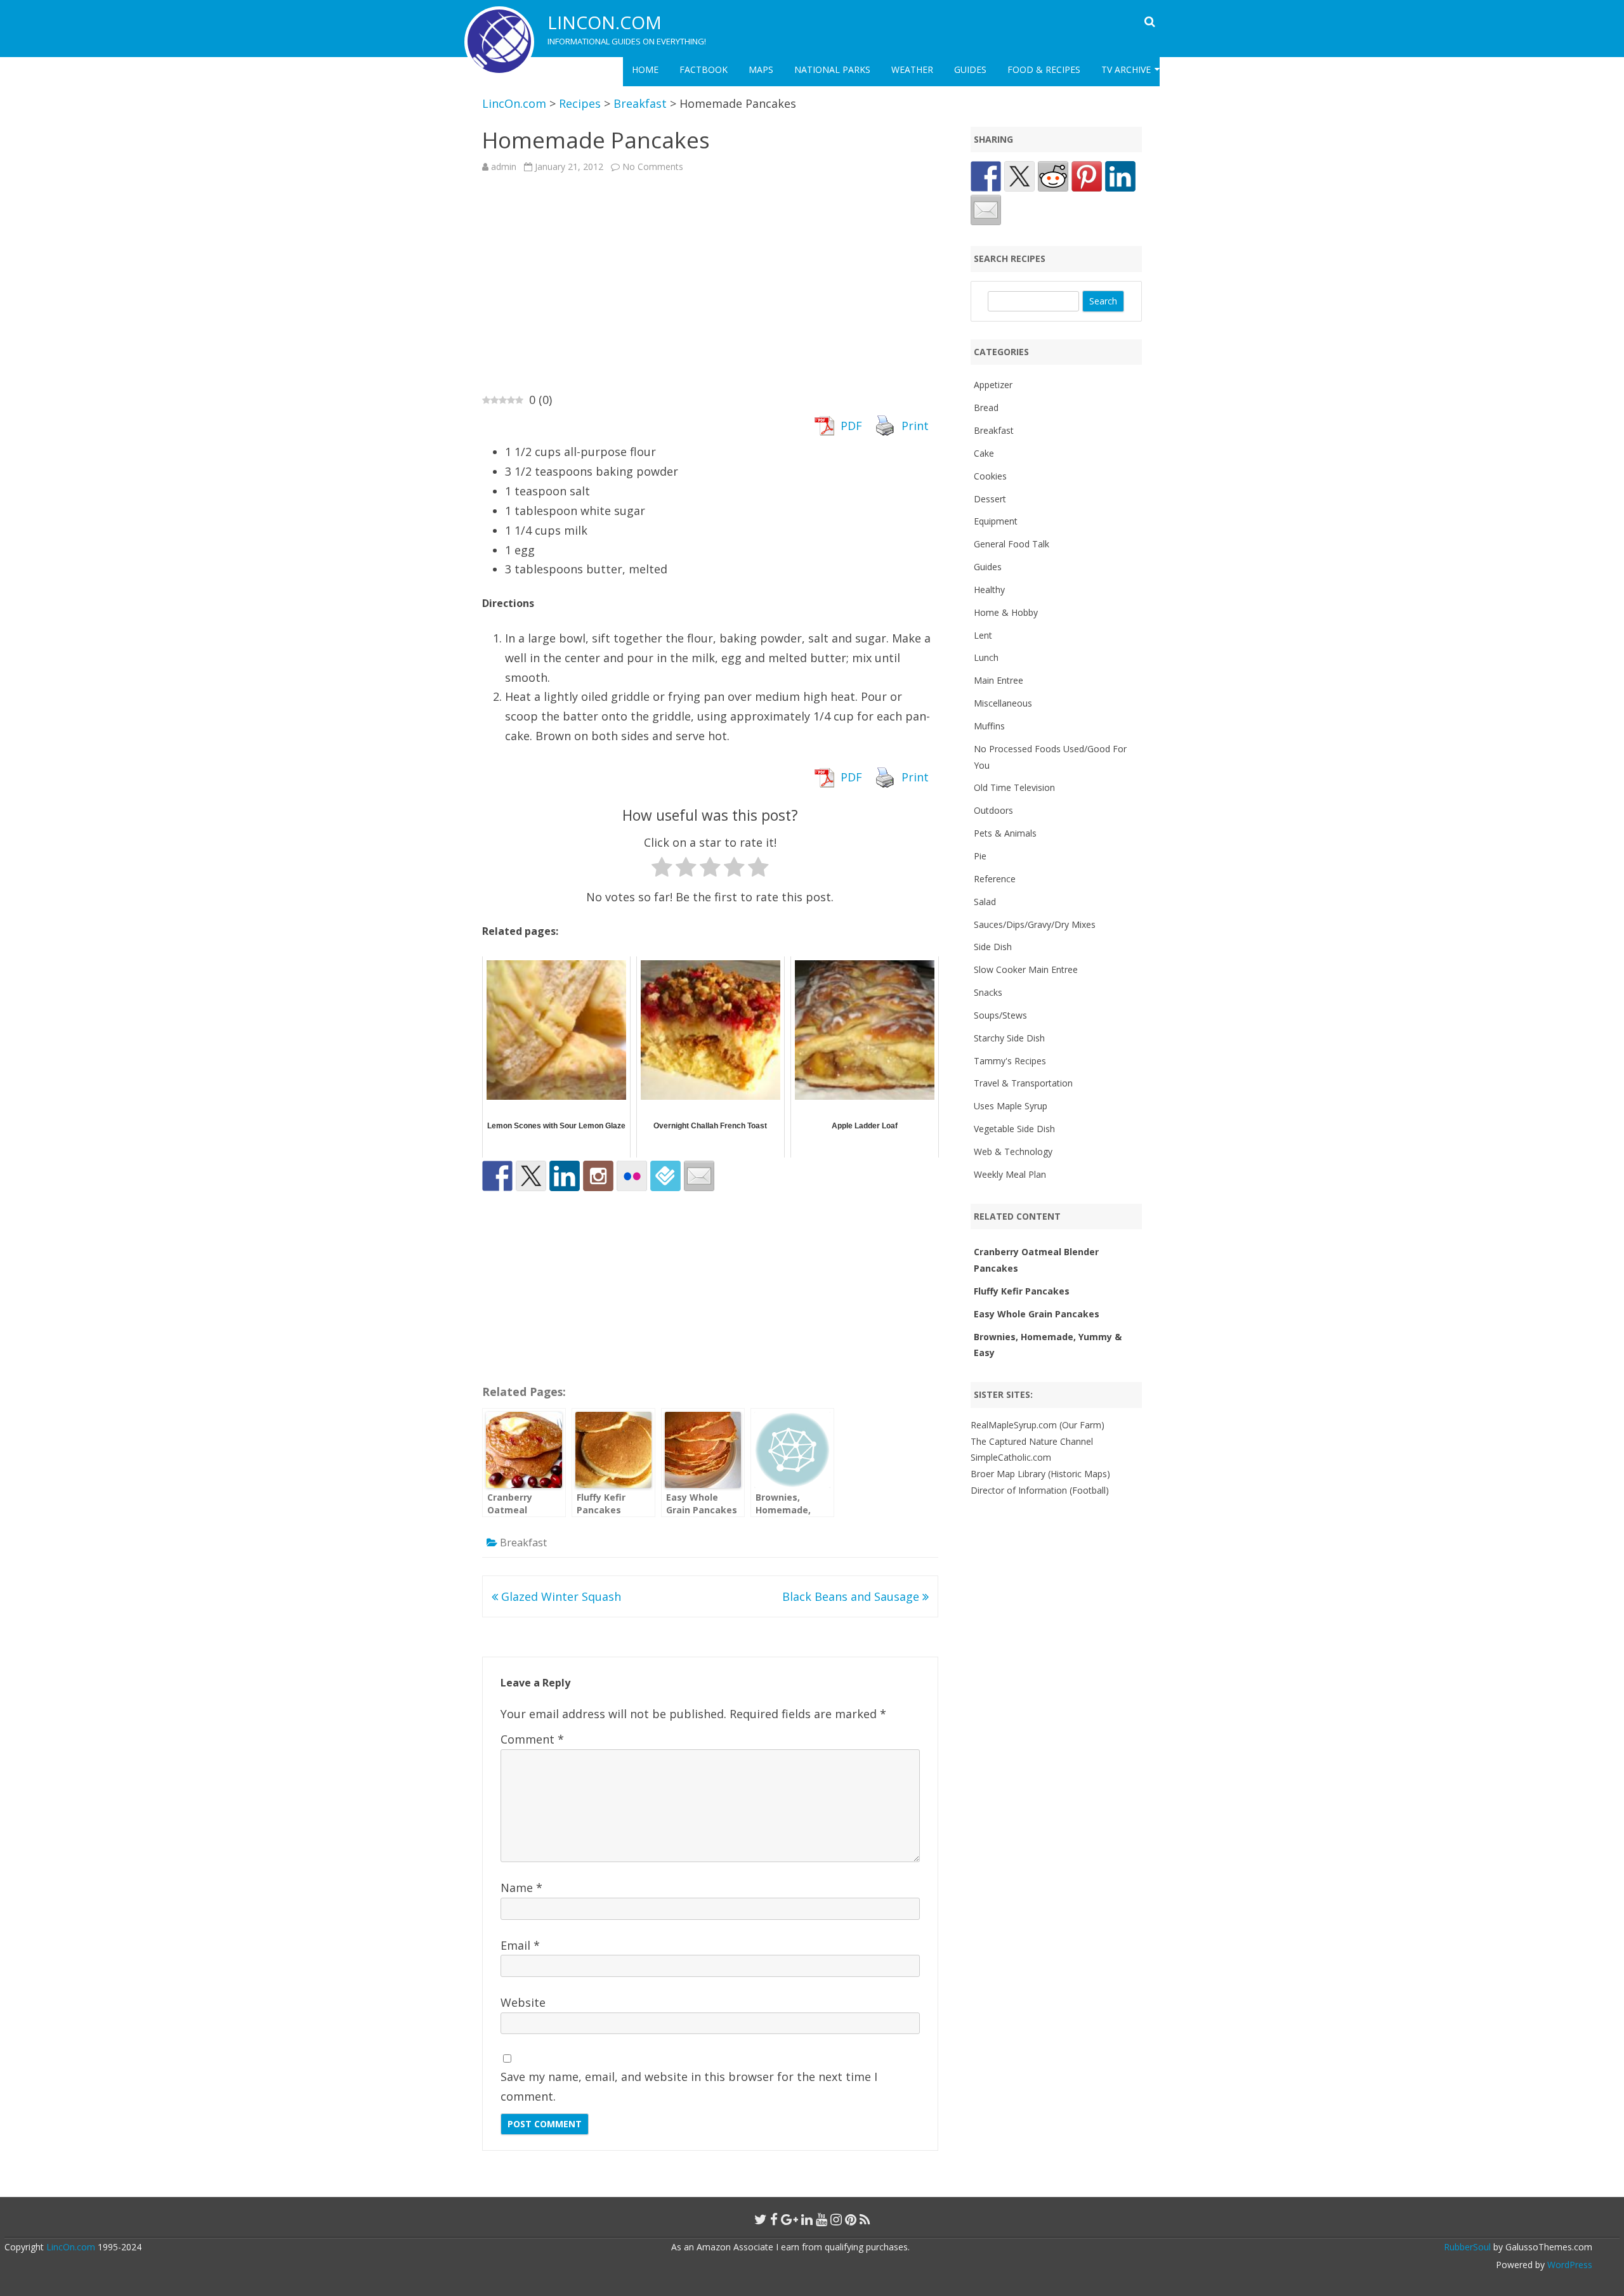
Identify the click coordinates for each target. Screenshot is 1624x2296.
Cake (984, 453)
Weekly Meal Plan (1010, 1174)
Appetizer (993, 385)
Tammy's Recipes (1010, 1061)
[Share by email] (986, 210)
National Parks (832, 69)
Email (520, 1945)
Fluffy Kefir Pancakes (1022, 1291)
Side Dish (993, 947)
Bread (986, 408)
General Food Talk (1012, 544)
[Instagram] (836, 2219)
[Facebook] (774, 2219)
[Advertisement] (710, 282)
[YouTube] (822, 2219)
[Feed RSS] (865, 2219)
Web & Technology (1013, 1151)
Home (645, 69)
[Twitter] (761, 2219)
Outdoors (993, 810)
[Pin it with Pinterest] (1087, 176)
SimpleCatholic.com (1011, 1457)
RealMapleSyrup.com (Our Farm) (1038, 1425)
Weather (912, 69)
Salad (985, 902)
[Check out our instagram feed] (598, 1176)
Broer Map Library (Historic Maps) (1040, 1474)
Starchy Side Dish (1009, 1038)
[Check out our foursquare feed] (665, 1176)
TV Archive (1126, 69)
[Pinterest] (851, 2219)
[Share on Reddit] (1053, 176)
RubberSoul (1467, 2247)
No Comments (653, 166)
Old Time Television (1014, 787)
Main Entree (999, 680)
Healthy (989, 590)
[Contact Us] (699, 1176)
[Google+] (789, 2219)
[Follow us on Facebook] (497, 1176)
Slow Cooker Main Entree (1026, 969)
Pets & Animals (1005, 833)
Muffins (989, 726)
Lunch (986, 657)
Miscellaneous (1003, 703)
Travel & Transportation (1023, 1083)
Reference (995, 879)
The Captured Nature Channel (1032, 1441)
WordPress (1568, 2265)
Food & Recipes (1044, 69)
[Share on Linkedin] (1120, 176)
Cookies (990, 476)
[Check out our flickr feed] (632, 1176)
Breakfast (523, 1543)
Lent (983, 635)
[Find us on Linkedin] (565, 1176)
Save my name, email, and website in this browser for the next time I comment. (689, 2086)
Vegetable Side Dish (1014, 1129)
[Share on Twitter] (1019, 176)
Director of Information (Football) (1040, 1490)
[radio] (662, 870)
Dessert (990, 499)
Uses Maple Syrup (1011, 1106)
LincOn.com (605, 22)
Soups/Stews (1000, 1015)
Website (523, 2002)
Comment (532, 1739)
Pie (980, 856)
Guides (970, 69)
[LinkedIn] (807, 2219)
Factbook (704, 69)
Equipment (996, 521)
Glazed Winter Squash (560, 1596)
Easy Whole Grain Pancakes (1037, 1314)
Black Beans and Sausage (852, 1596)
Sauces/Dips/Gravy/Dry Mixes (1035, 924)
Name (521, 1888)
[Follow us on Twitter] (531, 1176)
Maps (761, 69)
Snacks (988, 992)
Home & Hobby (1006, 612)
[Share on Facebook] (986, 176)
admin (504, 166)
